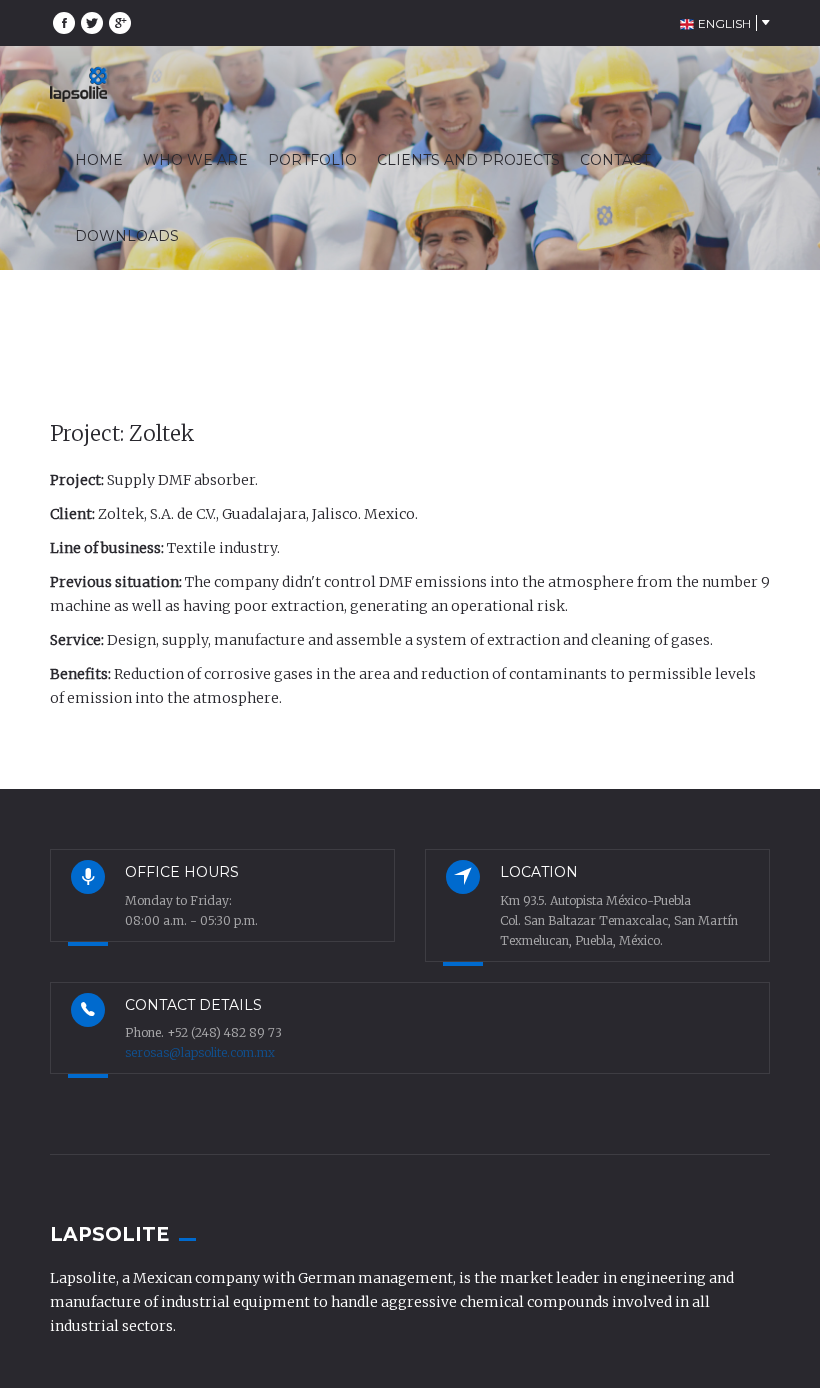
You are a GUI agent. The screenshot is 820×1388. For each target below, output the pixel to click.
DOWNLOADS (127, 236)
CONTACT (615, 160)
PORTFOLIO (312, 160)
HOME (99, 160)
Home (593, 319)
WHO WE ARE (195, 160)
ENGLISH (723, 23)
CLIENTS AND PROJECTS (468, 160)
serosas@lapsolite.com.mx (200, 1052)
